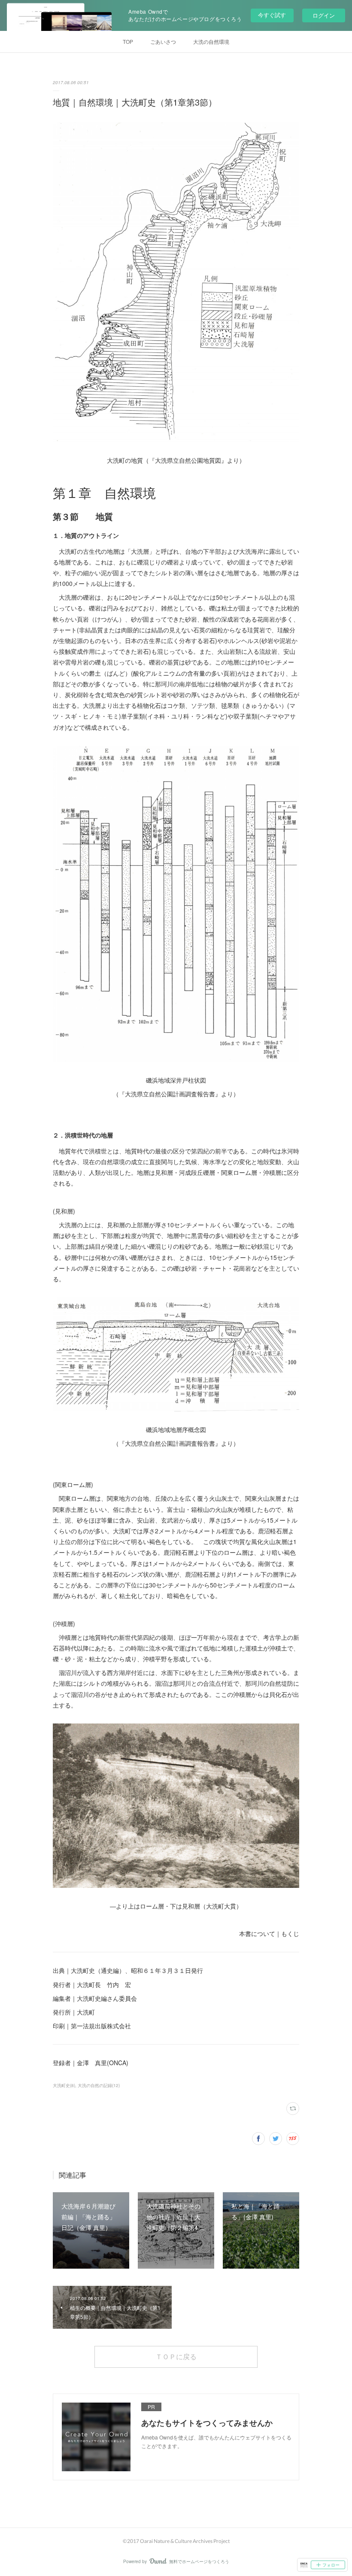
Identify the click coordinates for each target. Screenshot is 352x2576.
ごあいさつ (163, 41)
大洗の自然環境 (211, 41)
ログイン (324, 15)
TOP (128, 41)
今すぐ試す (272, 15)
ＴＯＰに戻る (176, 2356)
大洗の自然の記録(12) (99, 2085)
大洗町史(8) (64, 2085)
